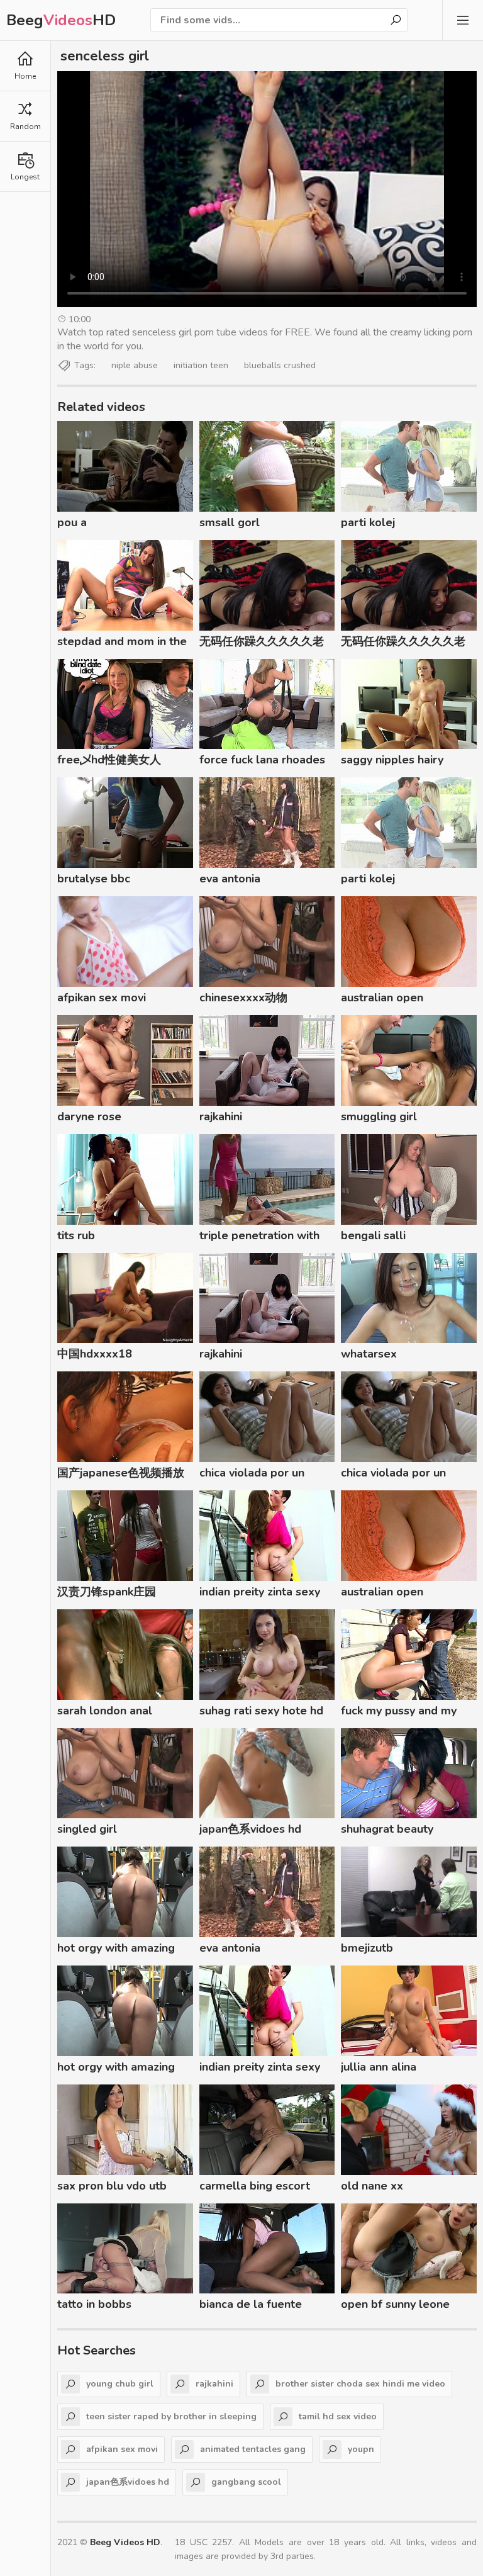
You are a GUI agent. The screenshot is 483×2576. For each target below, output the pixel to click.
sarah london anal (105, 1711)
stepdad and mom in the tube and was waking (122, 643)
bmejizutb (367, 1948)
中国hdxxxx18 (95, 1354)
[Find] (396, 20)
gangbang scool (246, 2482)
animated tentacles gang (253, 2449)
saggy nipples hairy (392, 760)
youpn (361, 2449)
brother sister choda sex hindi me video (360, 2384)
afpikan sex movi (102, 998)
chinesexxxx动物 (243, 998)
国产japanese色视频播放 (121, 1473)
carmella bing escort (255, 2186)
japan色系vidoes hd (250, 1829)
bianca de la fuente (251, 2304)
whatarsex (369, 1354)
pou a (72, 522)
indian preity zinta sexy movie (260, 1594)
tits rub (76, 1235)
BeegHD (61, 20)
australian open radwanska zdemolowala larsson (408, 999)
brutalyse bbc (94, 879)
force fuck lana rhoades (262, 760)
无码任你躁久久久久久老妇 (262, 643)
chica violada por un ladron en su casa (252, 1475)
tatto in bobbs (94, 2304)
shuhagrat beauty (387, 1829)
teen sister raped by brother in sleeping (171, 2416)
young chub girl (120, 2384)
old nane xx (372, 2186)
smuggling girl (379, 1116)
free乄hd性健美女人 (109, 760)
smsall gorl (230, 522)
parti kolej (368, 522)
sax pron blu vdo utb (112, 2186)
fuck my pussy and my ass (399, 1713)
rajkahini (221, 1116)
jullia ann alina (379, 2067)
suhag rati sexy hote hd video (261, 1713)
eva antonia (230, 879)
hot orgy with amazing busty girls (116, 1950)
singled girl (87, 1829)
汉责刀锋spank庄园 (107, 1592)
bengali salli (373, 1235)
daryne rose (89, 1116)
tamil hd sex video (338, 2416)
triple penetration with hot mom (259, 1237)
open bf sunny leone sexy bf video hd (395, 2306)
